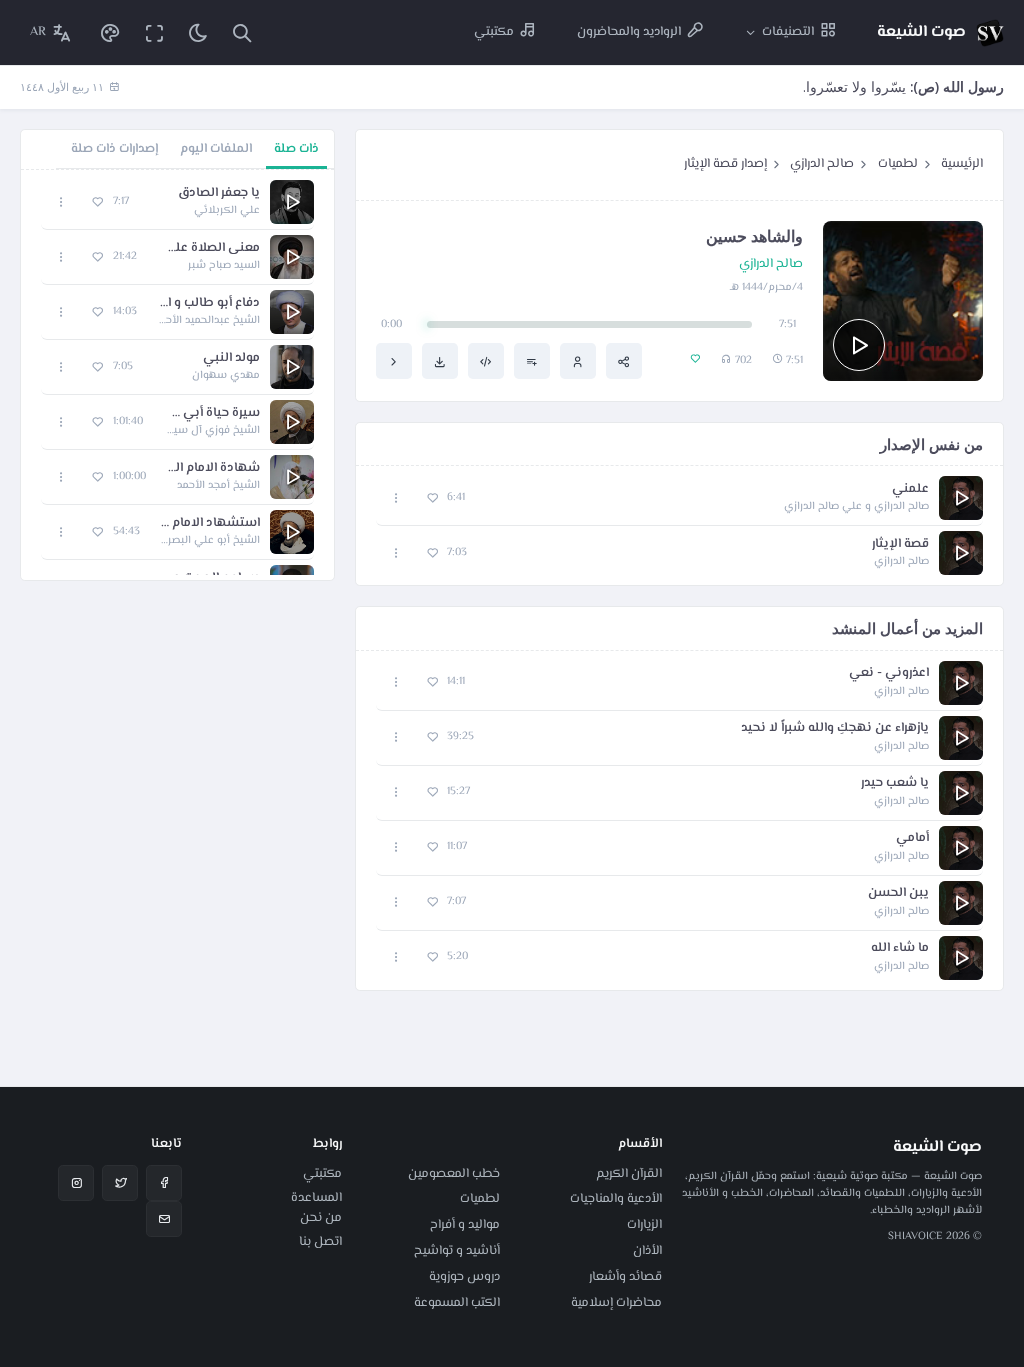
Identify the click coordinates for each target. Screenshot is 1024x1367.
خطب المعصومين (454, 1174)
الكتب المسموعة (457, 1303)
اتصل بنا (320, 1242)
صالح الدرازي (822, 164)
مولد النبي (231, 358)
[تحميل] (440, 361)
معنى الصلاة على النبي (208, 248)
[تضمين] (486, 361)
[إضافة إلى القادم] (532, 361)
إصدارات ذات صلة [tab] (114, 149)
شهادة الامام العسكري (213, 468)
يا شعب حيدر (895, 783)
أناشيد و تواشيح (457, 1251)
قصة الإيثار (900, 544)
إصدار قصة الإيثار (725, 164)
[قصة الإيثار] (394, 361)
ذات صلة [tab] (296, 149)
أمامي (912, 838)
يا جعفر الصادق (219, 193)
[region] (177, 375)
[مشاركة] (624, 361)
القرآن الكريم (629, 1174)
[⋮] (396, 498)
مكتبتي (322, 1174)
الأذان (647, 1251)
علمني (910, 489)
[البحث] (242, 32)
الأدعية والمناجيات (616, 1199)
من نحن (321, 1218)
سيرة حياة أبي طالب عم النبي (211, 413)
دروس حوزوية (464, 1277)
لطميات (898, 164)
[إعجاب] (432, 498)
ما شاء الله (900, 948)
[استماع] (859, 345)
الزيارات (644, 1225)
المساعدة (316, 1198)
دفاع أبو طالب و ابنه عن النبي (208, 303)
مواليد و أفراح (465, 1225)
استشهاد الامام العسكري (210, 523)
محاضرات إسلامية (616, 1303)
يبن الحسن (898, 893)
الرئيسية (962, 164)
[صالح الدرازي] (578, 361)
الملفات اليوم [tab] (216, 149)
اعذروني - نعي (889, 673)
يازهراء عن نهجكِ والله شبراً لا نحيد (835, 728)
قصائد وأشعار (625, 1277)
